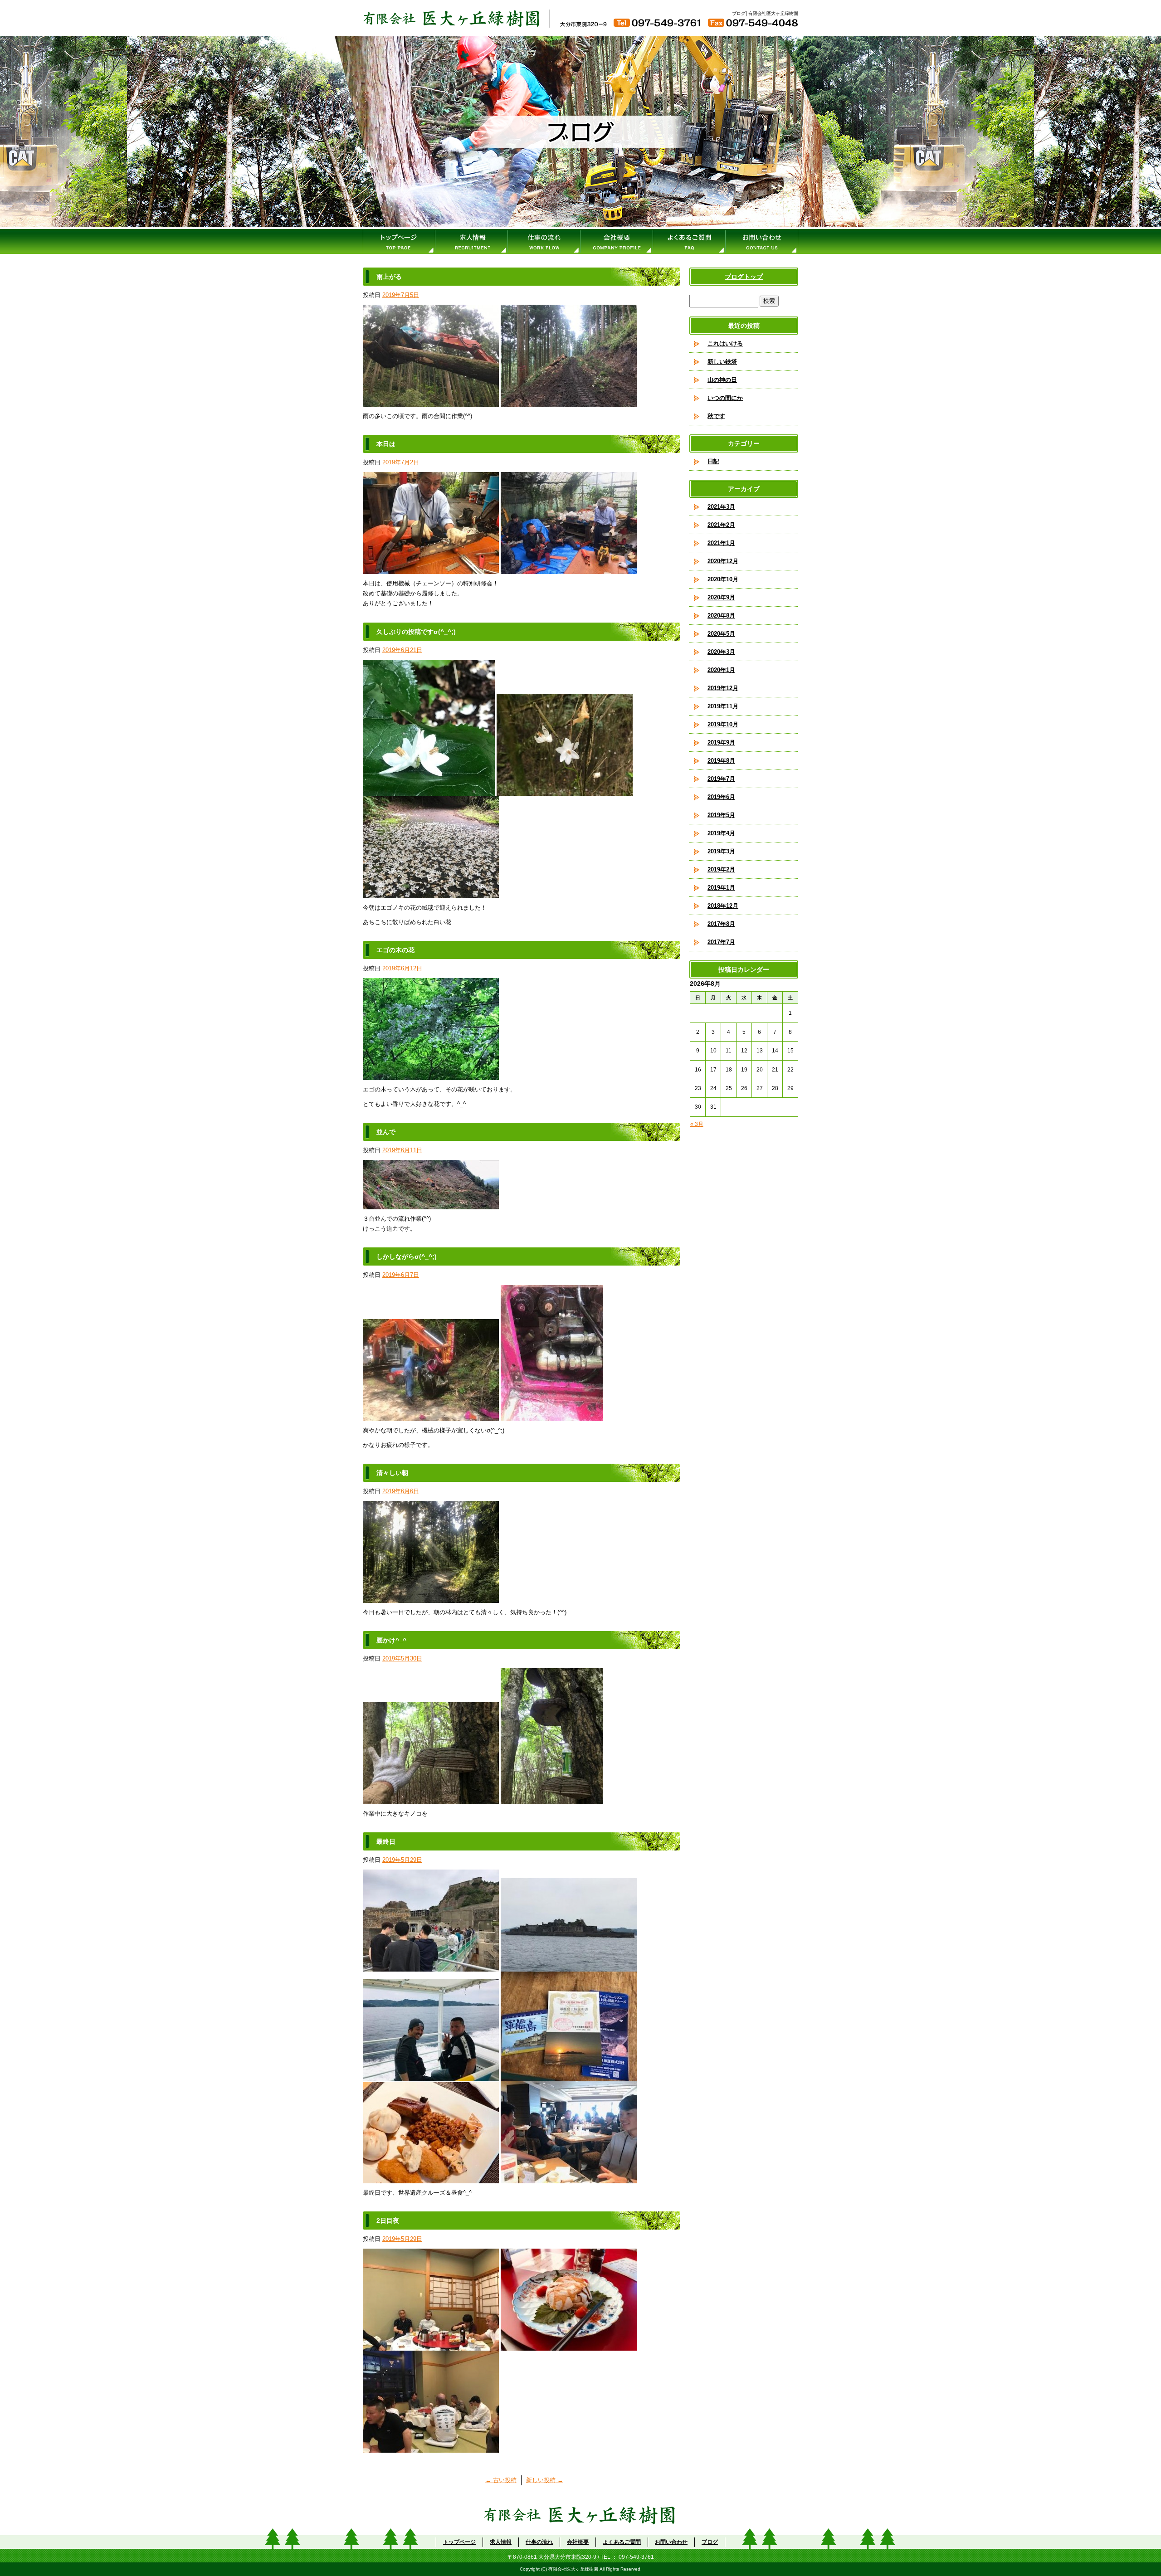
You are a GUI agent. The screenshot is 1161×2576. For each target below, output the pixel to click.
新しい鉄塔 (722, 362)
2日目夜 (388, 2221)
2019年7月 (721, 779)
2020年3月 (721, 652)
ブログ (710, 2542)
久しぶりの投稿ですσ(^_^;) (416, 632)
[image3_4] (569, 2345)
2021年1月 (721, 543)
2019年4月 (721, 833)
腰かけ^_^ (391, 1640)
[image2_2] (569, 402)
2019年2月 (721, 869)
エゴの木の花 (395, 950)
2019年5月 (721, 815)
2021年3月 (721, 507)
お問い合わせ (762, 241)
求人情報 (472, 241)
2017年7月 (721, 942)
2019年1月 (721, 888)
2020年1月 (721, 670)
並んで (386, 1132)
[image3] (431, 893)
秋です (716, 416)
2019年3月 (721, 851)
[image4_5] (569, 2076)
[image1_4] (429, 791)
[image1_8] (431, 1966)
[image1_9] (431, 1799)
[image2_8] (552, 1799)
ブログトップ (744, 277)
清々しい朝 (392, 1473)
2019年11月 (723, 706)
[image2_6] (431, 2345)
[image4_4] (431, 2447)
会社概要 (617, 241)
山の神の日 (722, 380)
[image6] (569, 2178)
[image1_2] (431, 402)
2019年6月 (721, 797)
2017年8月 (721, 924)
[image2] (569, 569)
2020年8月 (721, 616)
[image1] (431, 569)
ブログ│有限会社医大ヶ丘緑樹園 (765, 13)
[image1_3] (431, 1075)
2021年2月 (721, 525)
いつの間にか (725, 398)
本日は (386, 444)
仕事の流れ (544, 241)
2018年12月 (723, 906)
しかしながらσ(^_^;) (407, 1256)
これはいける (725, 343)
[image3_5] (431, 2076)
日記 (713, 461)
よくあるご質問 (689, 241)
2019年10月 (723, 724)
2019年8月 (721, 761)
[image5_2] (431, 2178)
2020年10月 (723, 579)
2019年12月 (723, 688)
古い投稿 (501, 2480)
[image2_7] (569, 1966)
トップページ (399, 241)
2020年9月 (721, 597)
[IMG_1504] (431, 1598)
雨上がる (389, 277)
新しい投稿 (545, 2480)
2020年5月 (721, 634)
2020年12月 (723, 561)
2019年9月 (721, 743)
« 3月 (697, 1124)
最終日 (386, 1841)
